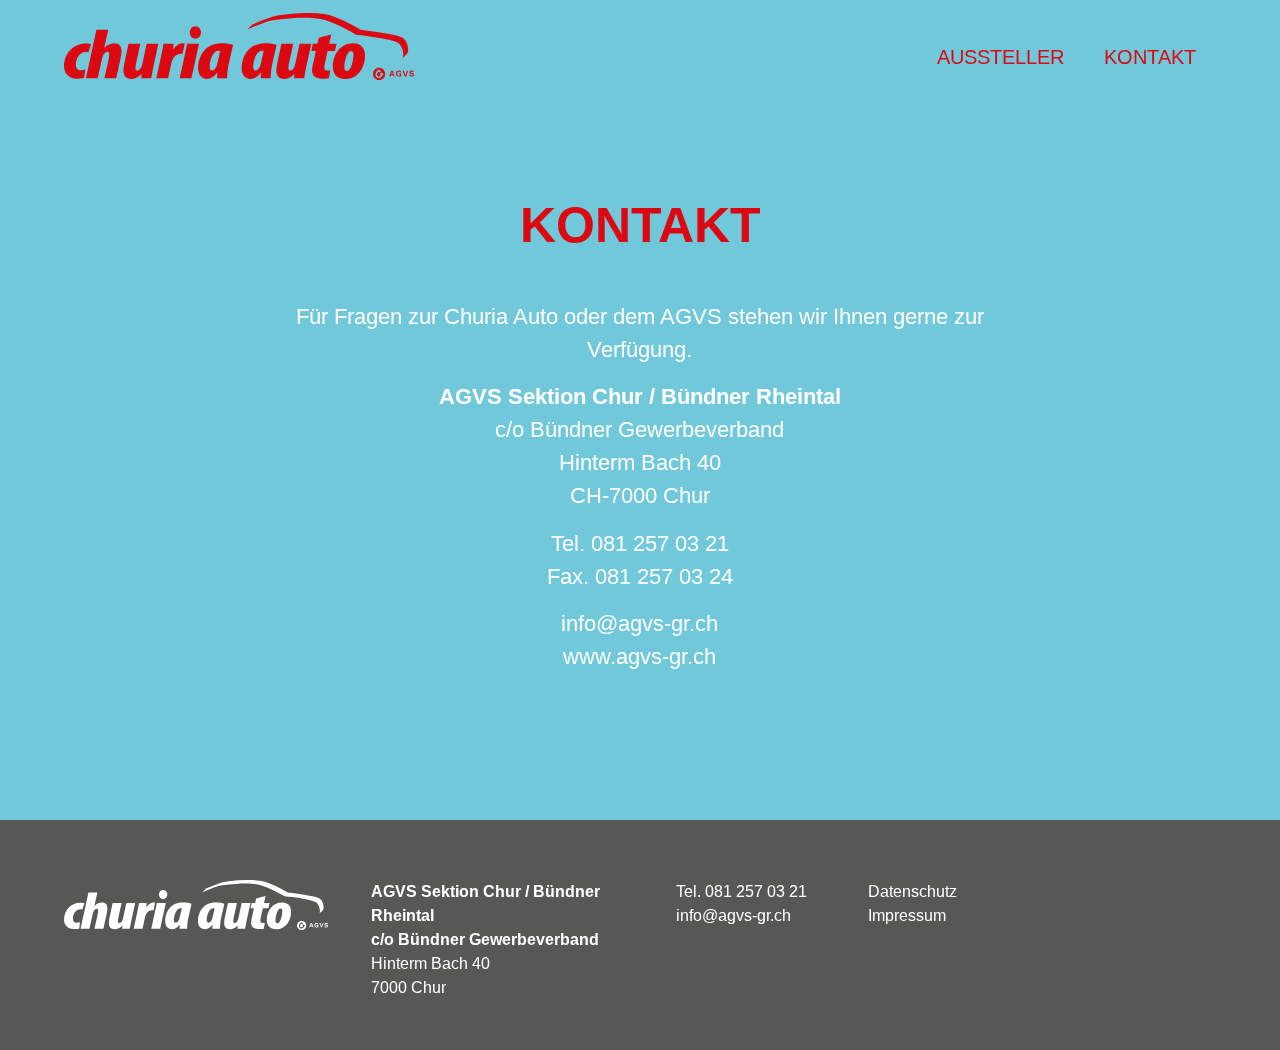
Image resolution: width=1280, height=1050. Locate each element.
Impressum (907, 915)
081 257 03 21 (657, 543)
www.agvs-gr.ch (639, 656)
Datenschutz (912, 891)
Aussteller (1000, 57)
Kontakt (1150, 57)
